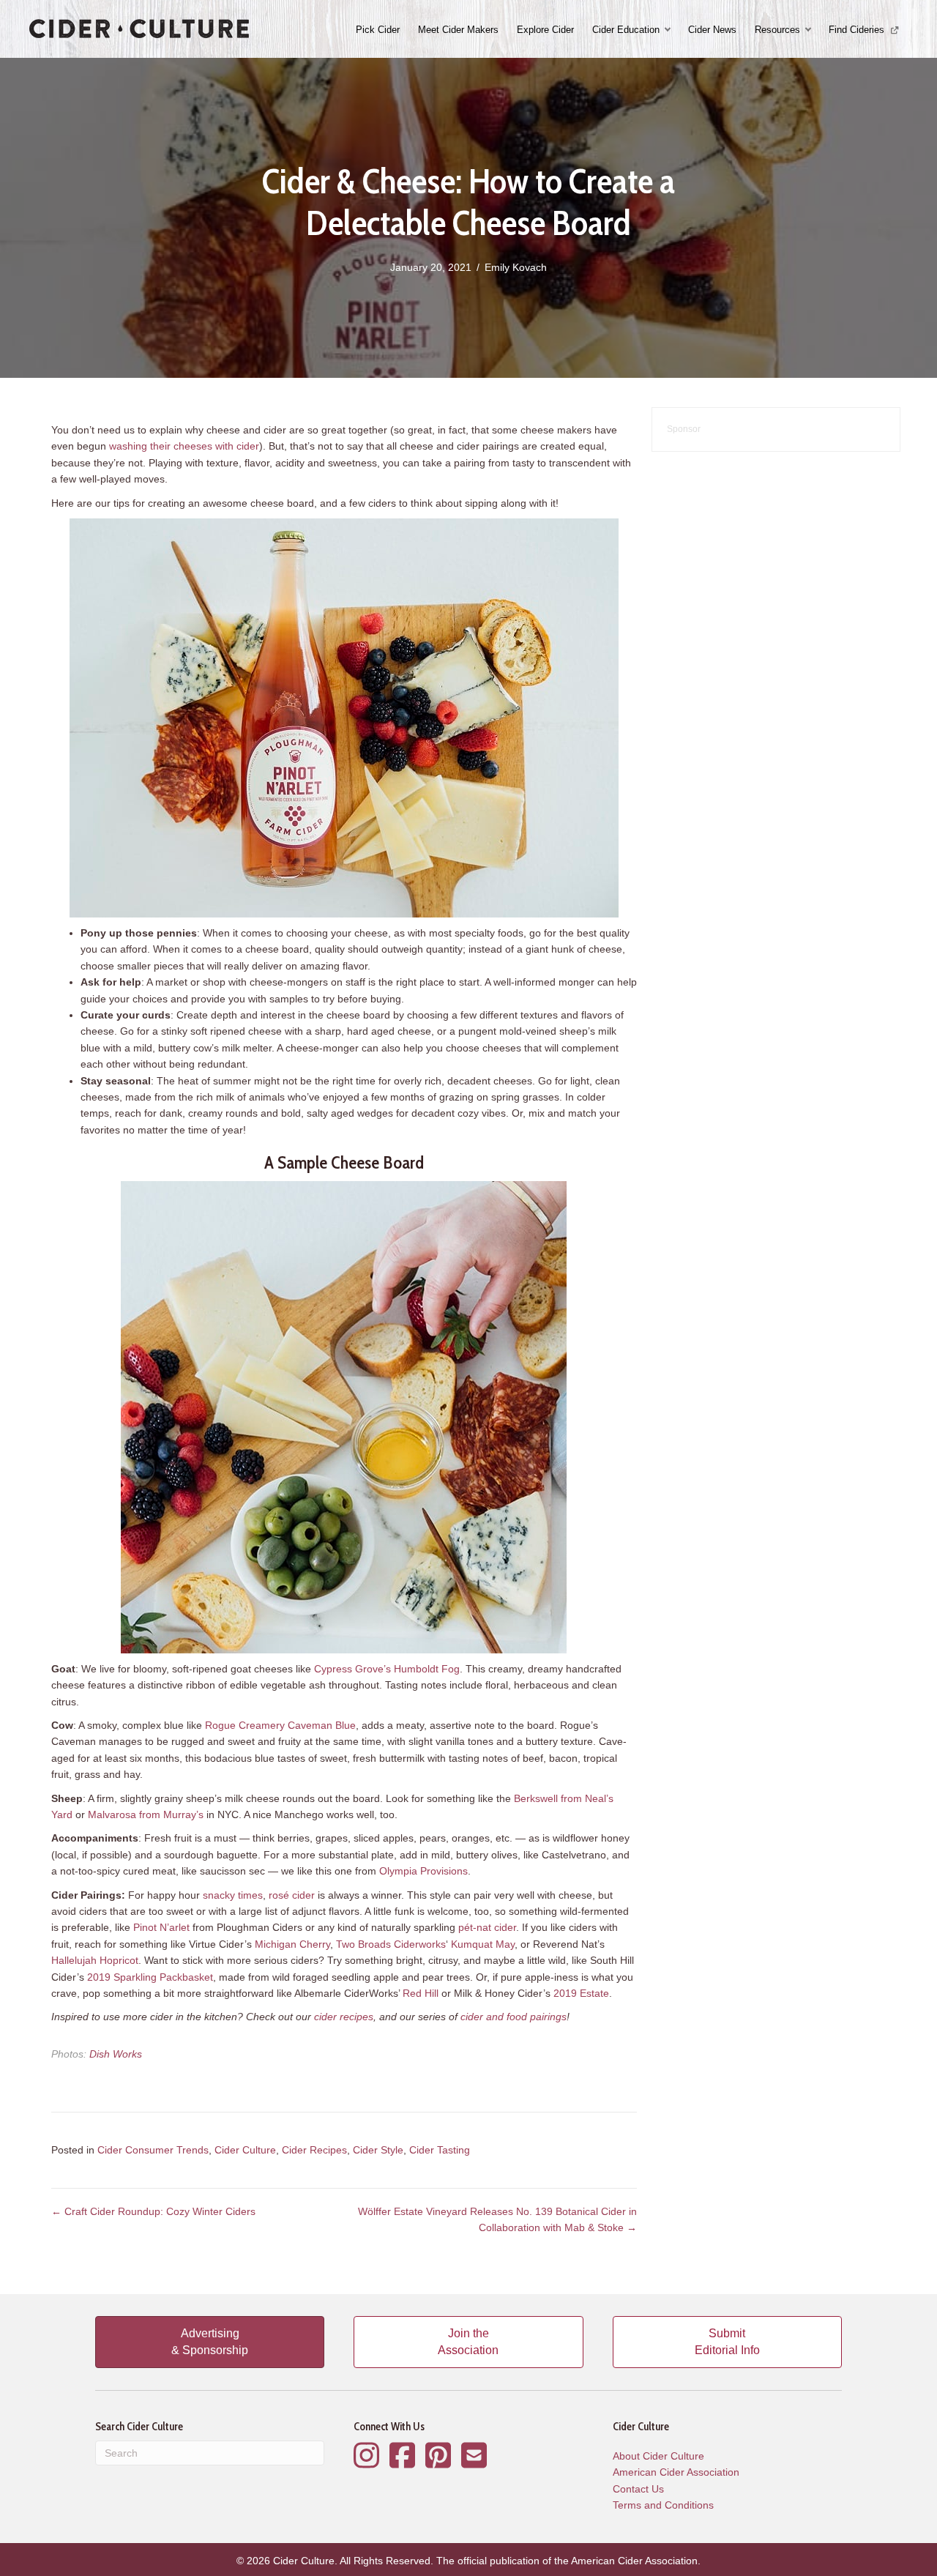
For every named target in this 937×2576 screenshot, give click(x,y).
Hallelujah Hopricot (95, 1960)
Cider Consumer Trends (153, 2150)
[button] (669, 30)
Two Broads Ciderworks (391, 1944)
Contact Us (638, 2489)
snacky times (233, 1895)
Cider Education (626, 30)
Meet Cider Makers (458, 30)
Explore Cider (545, 30)
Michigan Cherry (292, 1944)
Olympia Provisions (423, 1871)
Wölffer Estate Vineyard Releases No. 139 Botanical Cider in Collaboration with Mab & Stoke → (497, 2219)
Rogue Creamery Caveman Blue (280, 1725)
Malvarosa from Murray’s (146, 1814)
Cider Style (378, 2150)
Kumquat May (483, 1944)
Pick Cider (378, 30)
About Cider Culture (658, 2456)
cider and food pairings (514, 2017)
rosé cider (292, 1895)
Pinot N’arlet (161, 1927)
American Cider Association (676, 2472)
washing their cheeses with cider (184, 446)
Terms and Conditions (663, 2505)
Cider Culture (245, 2150)
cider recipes (344, 2017)
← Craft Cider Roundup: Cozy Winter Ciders (153, 2211)
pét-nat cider (487, 1927)
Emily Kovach (516, 267)
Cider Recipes (314, 2150)
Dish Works (116, 2054)
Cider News (712, 30)
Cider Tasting (440, 2150)
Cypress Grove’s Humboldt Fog (387, 1669)
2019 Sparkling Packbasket (150, 1977)
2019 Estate (581, 1993)
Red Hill (421, 1993)
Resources (777, 30)
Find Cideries (858, 30)
